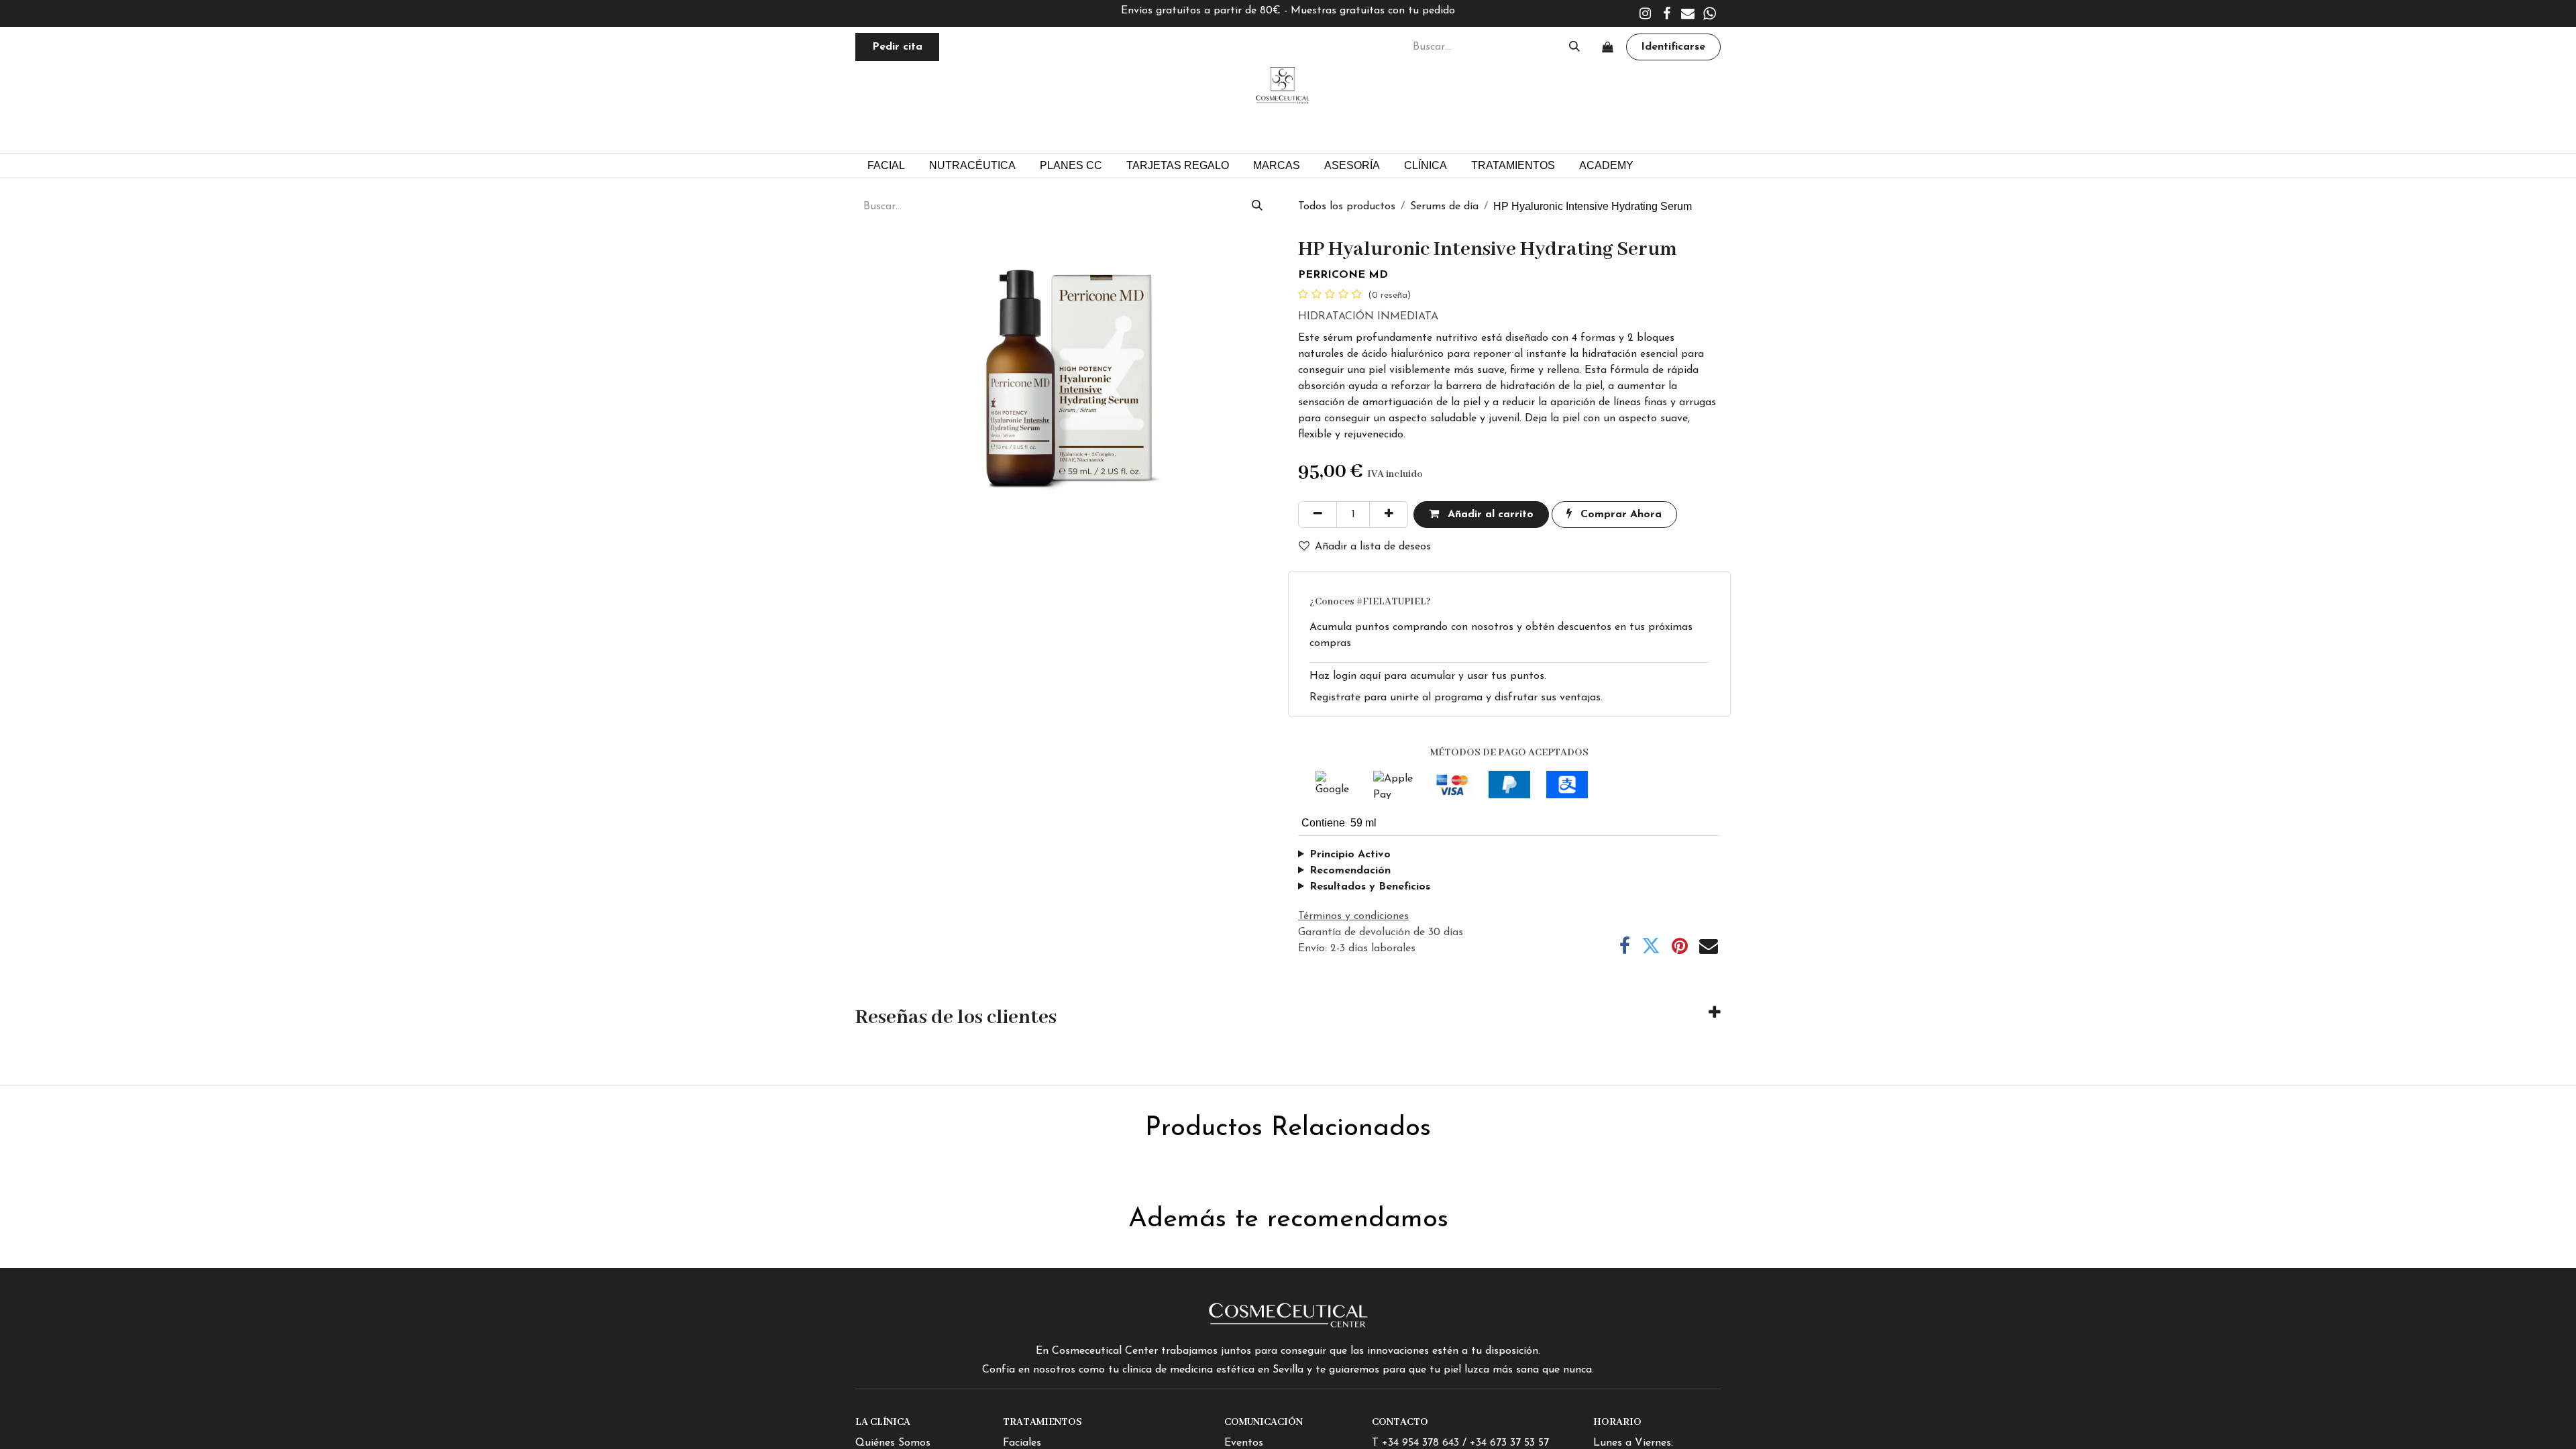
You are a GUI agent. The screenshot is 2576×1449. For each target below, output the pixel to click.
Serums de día (1444, 207)
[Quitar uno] (1318, 515)
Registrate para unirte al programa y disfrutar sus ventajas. (1456, 698)
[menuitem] (1071, 165)
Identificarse (1673, 47)
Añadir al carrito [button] (1489, 515)
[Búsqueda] (1574, 47)
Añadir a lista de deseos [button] (1373, 547)
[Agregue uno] (1389, 515)
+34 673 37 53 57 (1509, 1443)
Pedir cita (897, 47)
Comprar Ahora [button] (1619, 515)
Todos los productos (1347, 207)
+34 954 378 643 (1420, 1443)
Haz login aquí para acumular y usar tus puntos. (1428, 676)
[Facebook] (1666, 13)
